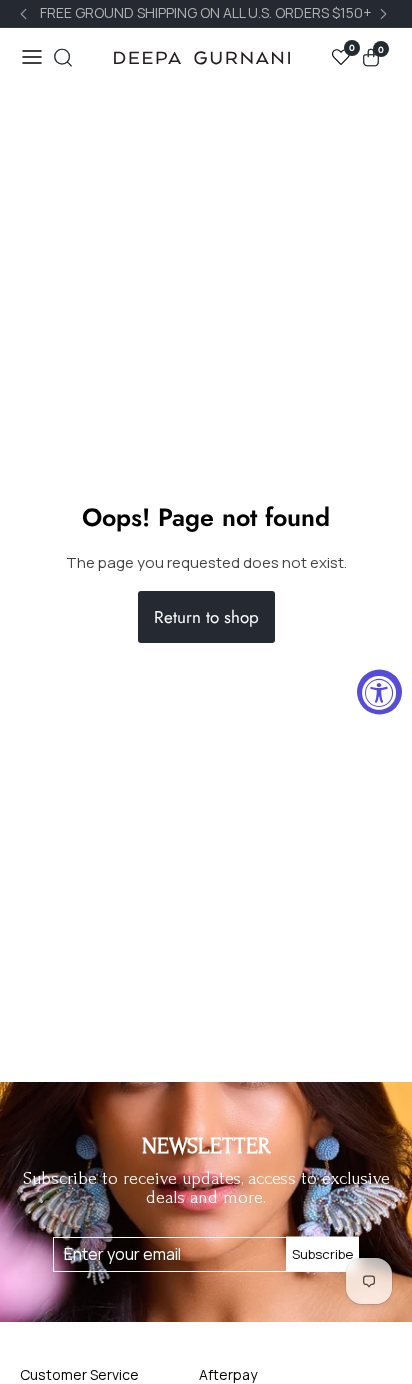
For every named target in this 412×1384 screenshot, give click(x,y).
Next (386, 14)
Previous (26, 14)
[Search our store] (63, 57)
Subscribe (322, 1254)
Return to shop (206, 617)
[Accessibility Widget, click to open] (379, 692)
